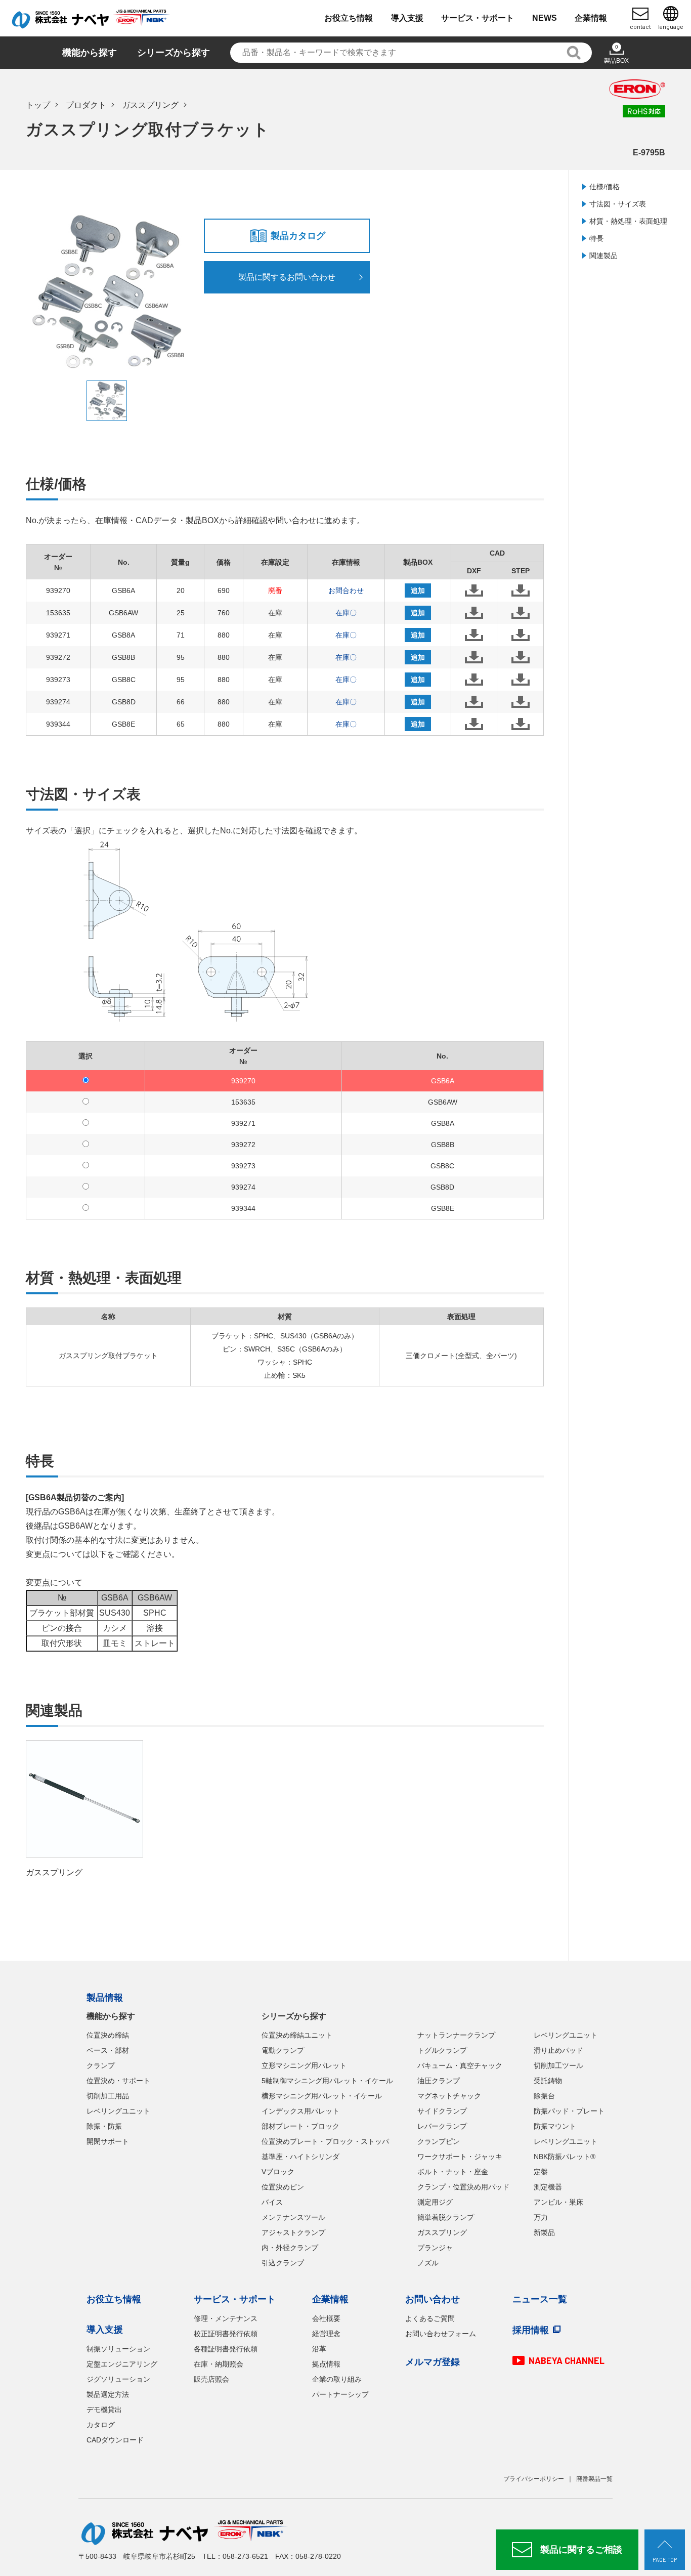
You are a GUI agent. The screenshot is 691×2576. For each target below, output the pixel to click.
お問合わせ (346, 590)
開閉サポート (108, 2141)
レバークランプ (442, 2126)
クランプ (101, 2065)
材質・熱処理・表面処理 (628, 221)
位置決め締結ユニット (297, 2035)
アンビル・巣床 (558, 2202)
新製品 (544, 2232)
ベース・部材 (108, 2050)
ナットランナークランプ (456, 2035)
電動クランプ (283, 2050)
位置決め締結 (108, 2035)
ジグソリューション (118, 2379)
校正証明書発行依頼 (226, 2334)
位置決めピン (283, 2187)
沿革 (319, 2349)
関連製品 (603, 256)
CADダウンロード (115, 2440)
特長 (596, 238)
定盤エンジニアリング (122, 2364)
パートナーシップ (340, 2394)
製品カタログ (298, 236)
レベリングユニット (118, 2111)
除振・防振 (104, 2126)
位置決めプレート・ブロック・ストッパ (325, 2141)
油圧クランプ (439, 2081)
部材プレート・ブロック (300, 2126)
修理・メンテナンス (226, 2318)
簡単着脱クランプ (446, 2217)
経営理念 (326, 2334)
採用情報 (531, 2330)
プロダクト (86, 105)
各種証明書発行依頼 (226, 2349)
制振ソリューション (118, 2349)
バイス (272, 2202)
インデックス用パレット (300, 2111)
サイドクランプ (442, 2111)
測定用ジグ (435, 2202)
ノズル (428, 2263)
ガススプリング (150, 105)
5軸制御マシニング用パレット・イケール (327, 2081)
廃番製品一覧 (594, 2479)
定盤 (541, 2172)
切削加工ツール (558, 2065)
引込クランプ (283, 2263)
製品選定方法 (108, 2394)
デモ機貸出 (104, 2410)
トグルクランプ (442, 2050)
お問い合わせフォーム (441, 2334)
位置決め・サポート (118, 2081)
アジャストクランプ (293, 2232)
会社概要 (326, 2318)
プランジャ (435, 2248)
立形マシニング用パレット (304, 2065)
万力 (541, 2217)
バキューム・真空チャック (460, 2065)
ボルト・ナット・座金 (453, 2172)
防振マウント (555, 2126)
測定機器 (548, 2187)
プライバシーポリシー (534, 2479)
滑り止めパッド (558, 2050)
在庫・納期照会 (219, 2364)
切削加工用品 (108, 2096)
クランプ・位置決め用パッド (463, 2187)
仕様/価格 (604, 187)
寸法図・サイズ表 (618, 204)
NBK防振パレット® (565, 2157)
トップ (38, 105)
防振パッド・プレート (569, 2111)
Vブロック (278, 2172)
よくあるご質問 (430, 2318)
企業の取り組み (337, 2379)
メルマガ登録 (433, 2362)
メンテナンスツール (293, 2217)
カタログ (101, 2425)
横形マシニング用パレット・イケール (322, 2096)
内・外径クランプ (290, 2248)
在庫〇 (346, 613)
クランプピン (439, 2141)
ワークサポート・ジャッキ (460, 2157)
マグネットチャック (449, 2096)
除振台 (544, 2096)
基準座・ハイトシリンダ (300, 2157)
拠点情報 (326, 2364)
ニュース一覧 (540, 2299)
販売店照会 (211, 2379)
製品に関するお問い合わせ (287, 277)
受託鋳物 (548, 2081)
